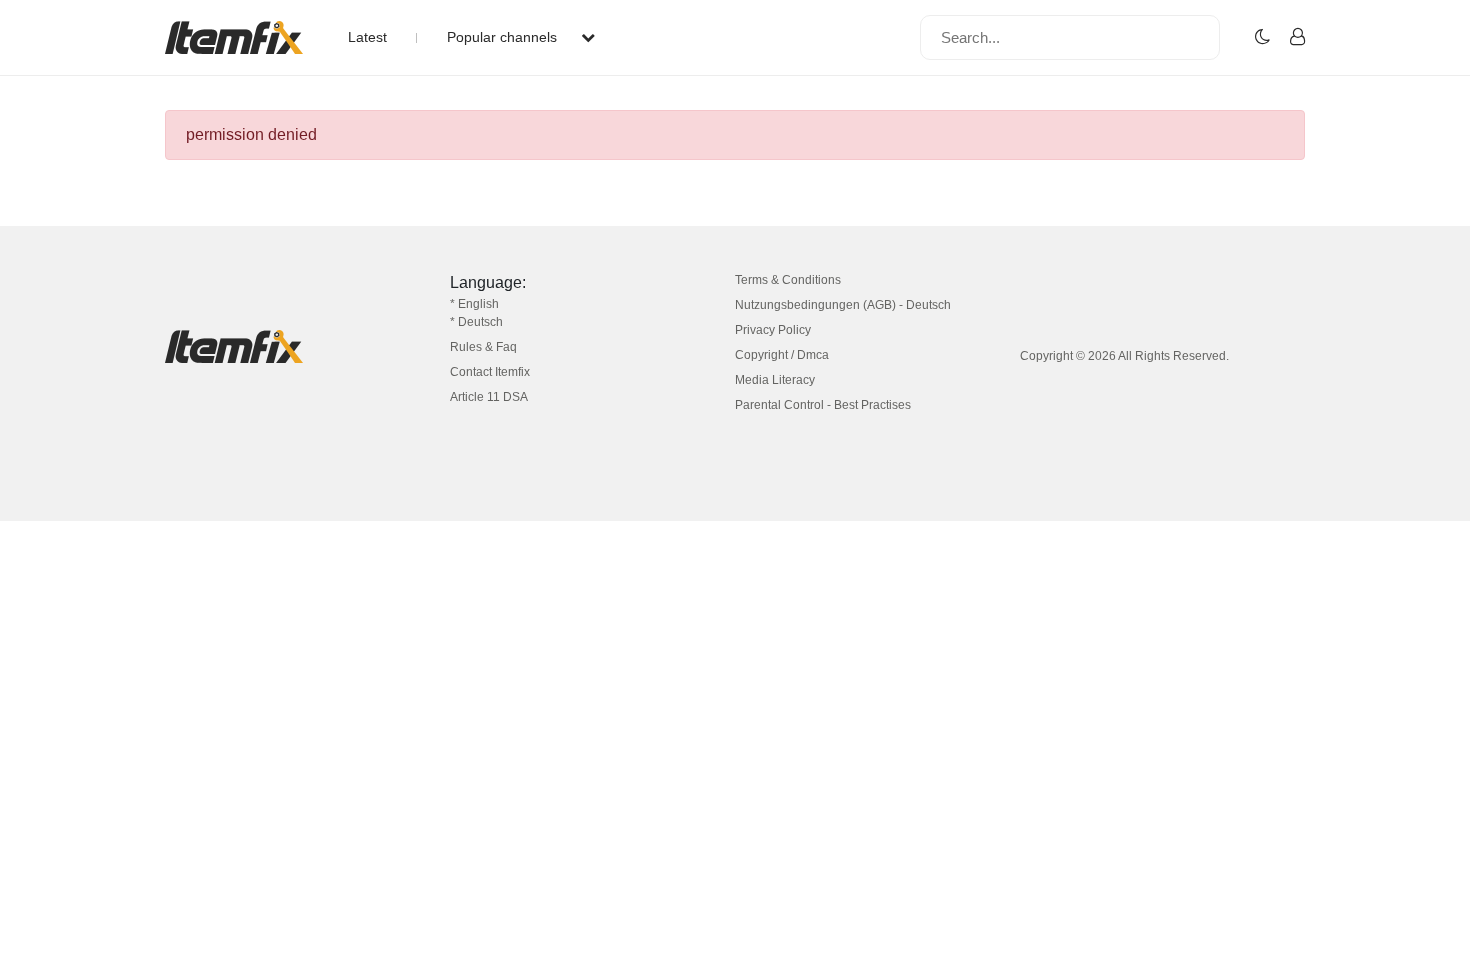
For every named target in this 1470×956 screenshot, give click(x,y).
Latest (367, 37)
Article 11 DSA (489, 397)
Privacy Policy (773, 330)
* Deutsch (476, 322)
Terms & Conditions (788, 280)
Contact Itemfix (490, 372)
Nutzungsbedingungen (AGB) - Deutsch (843, 305)
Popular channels (504, 37)
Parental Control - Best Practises (823, 405)
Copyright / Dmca (782, 355)
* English (474, 304)
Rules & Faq (483, 347)
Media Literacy (775, 380)
